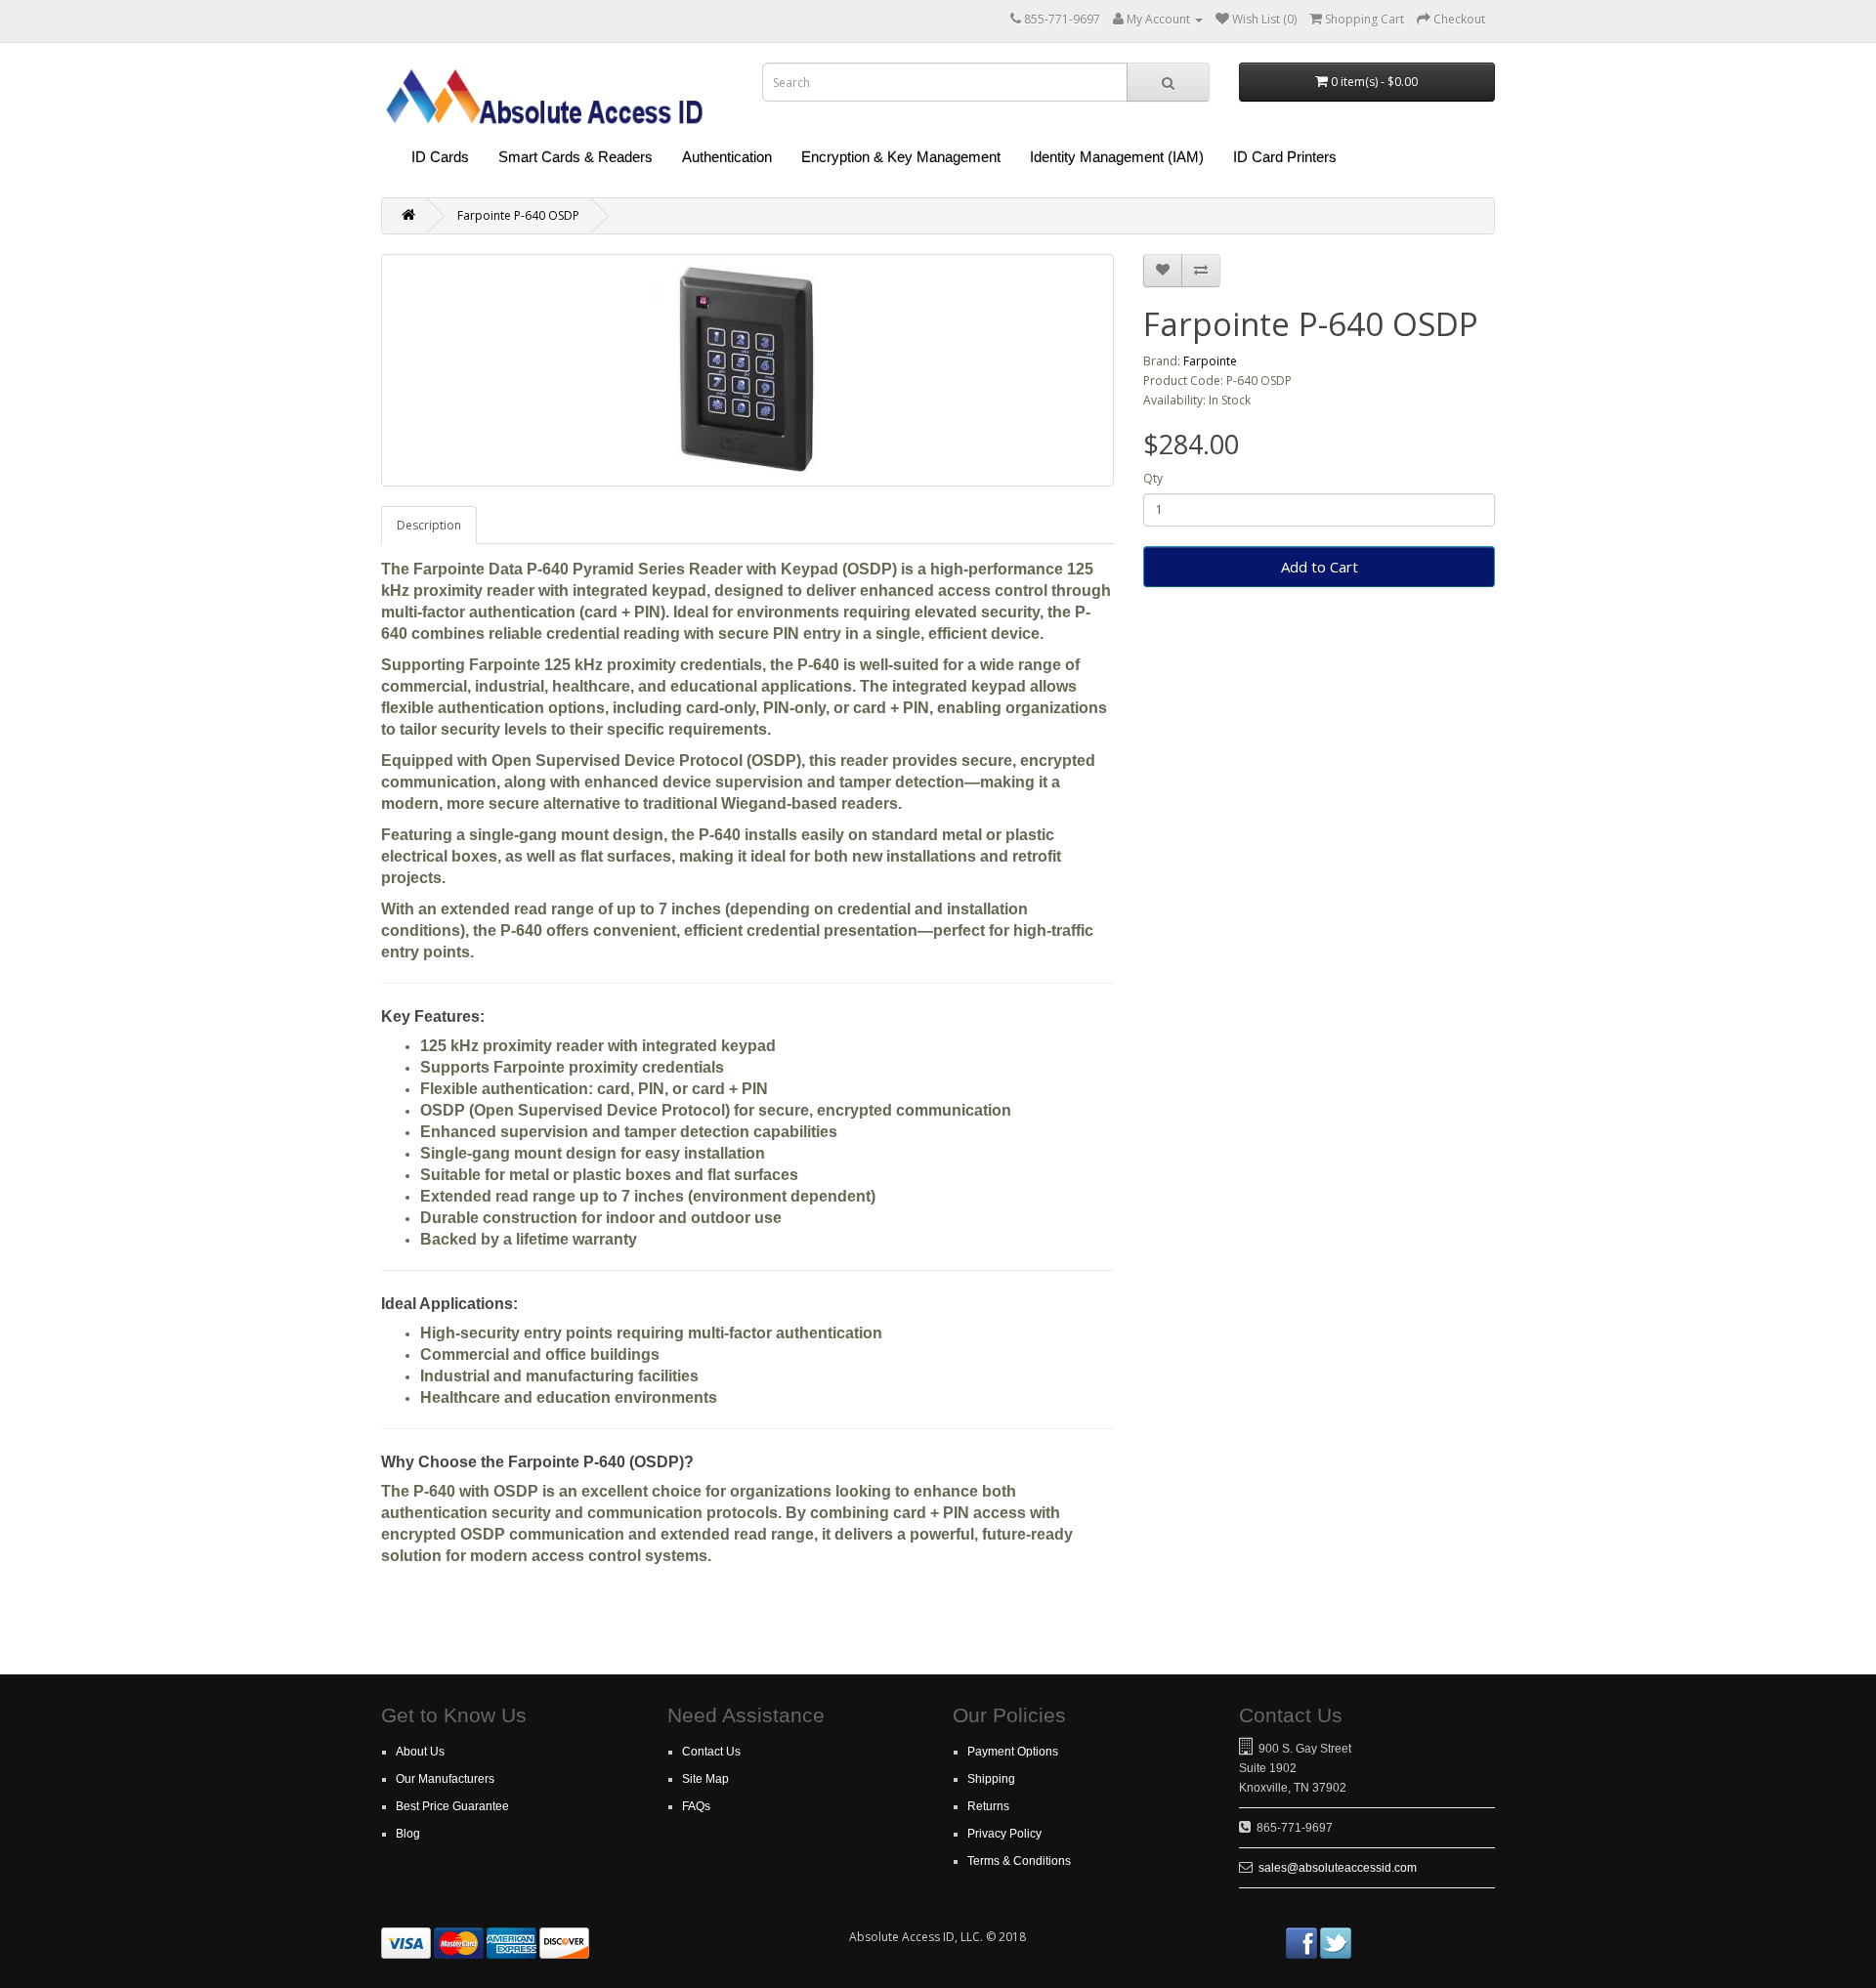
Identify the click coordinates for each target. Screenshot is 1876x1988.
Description (429, 525)
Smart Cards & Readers (576, 157)
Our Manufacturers (445, 1779)
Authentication (727, 157)
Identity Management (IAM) (1117, 157)
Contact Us (711, 1752)
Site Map (705, 1779)
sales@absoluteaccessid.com (1338, 1868)
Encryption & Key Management (901, 157)
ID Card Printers (1285, 157)
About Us (420, 1752)
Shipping (991, 1779)
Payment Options (1013, 1752)
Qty (1153, 478)
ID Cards (440, 157)
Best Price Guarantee (452, 1806)
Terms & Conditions (1019, 1861)
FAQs (696, 1806)
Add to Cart (1320, 567)
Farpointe (1210, 361)
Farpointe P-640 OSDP (518, 215)
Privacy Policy (1004, 1834)
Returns (988, 1806)
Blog (408, 1834)
